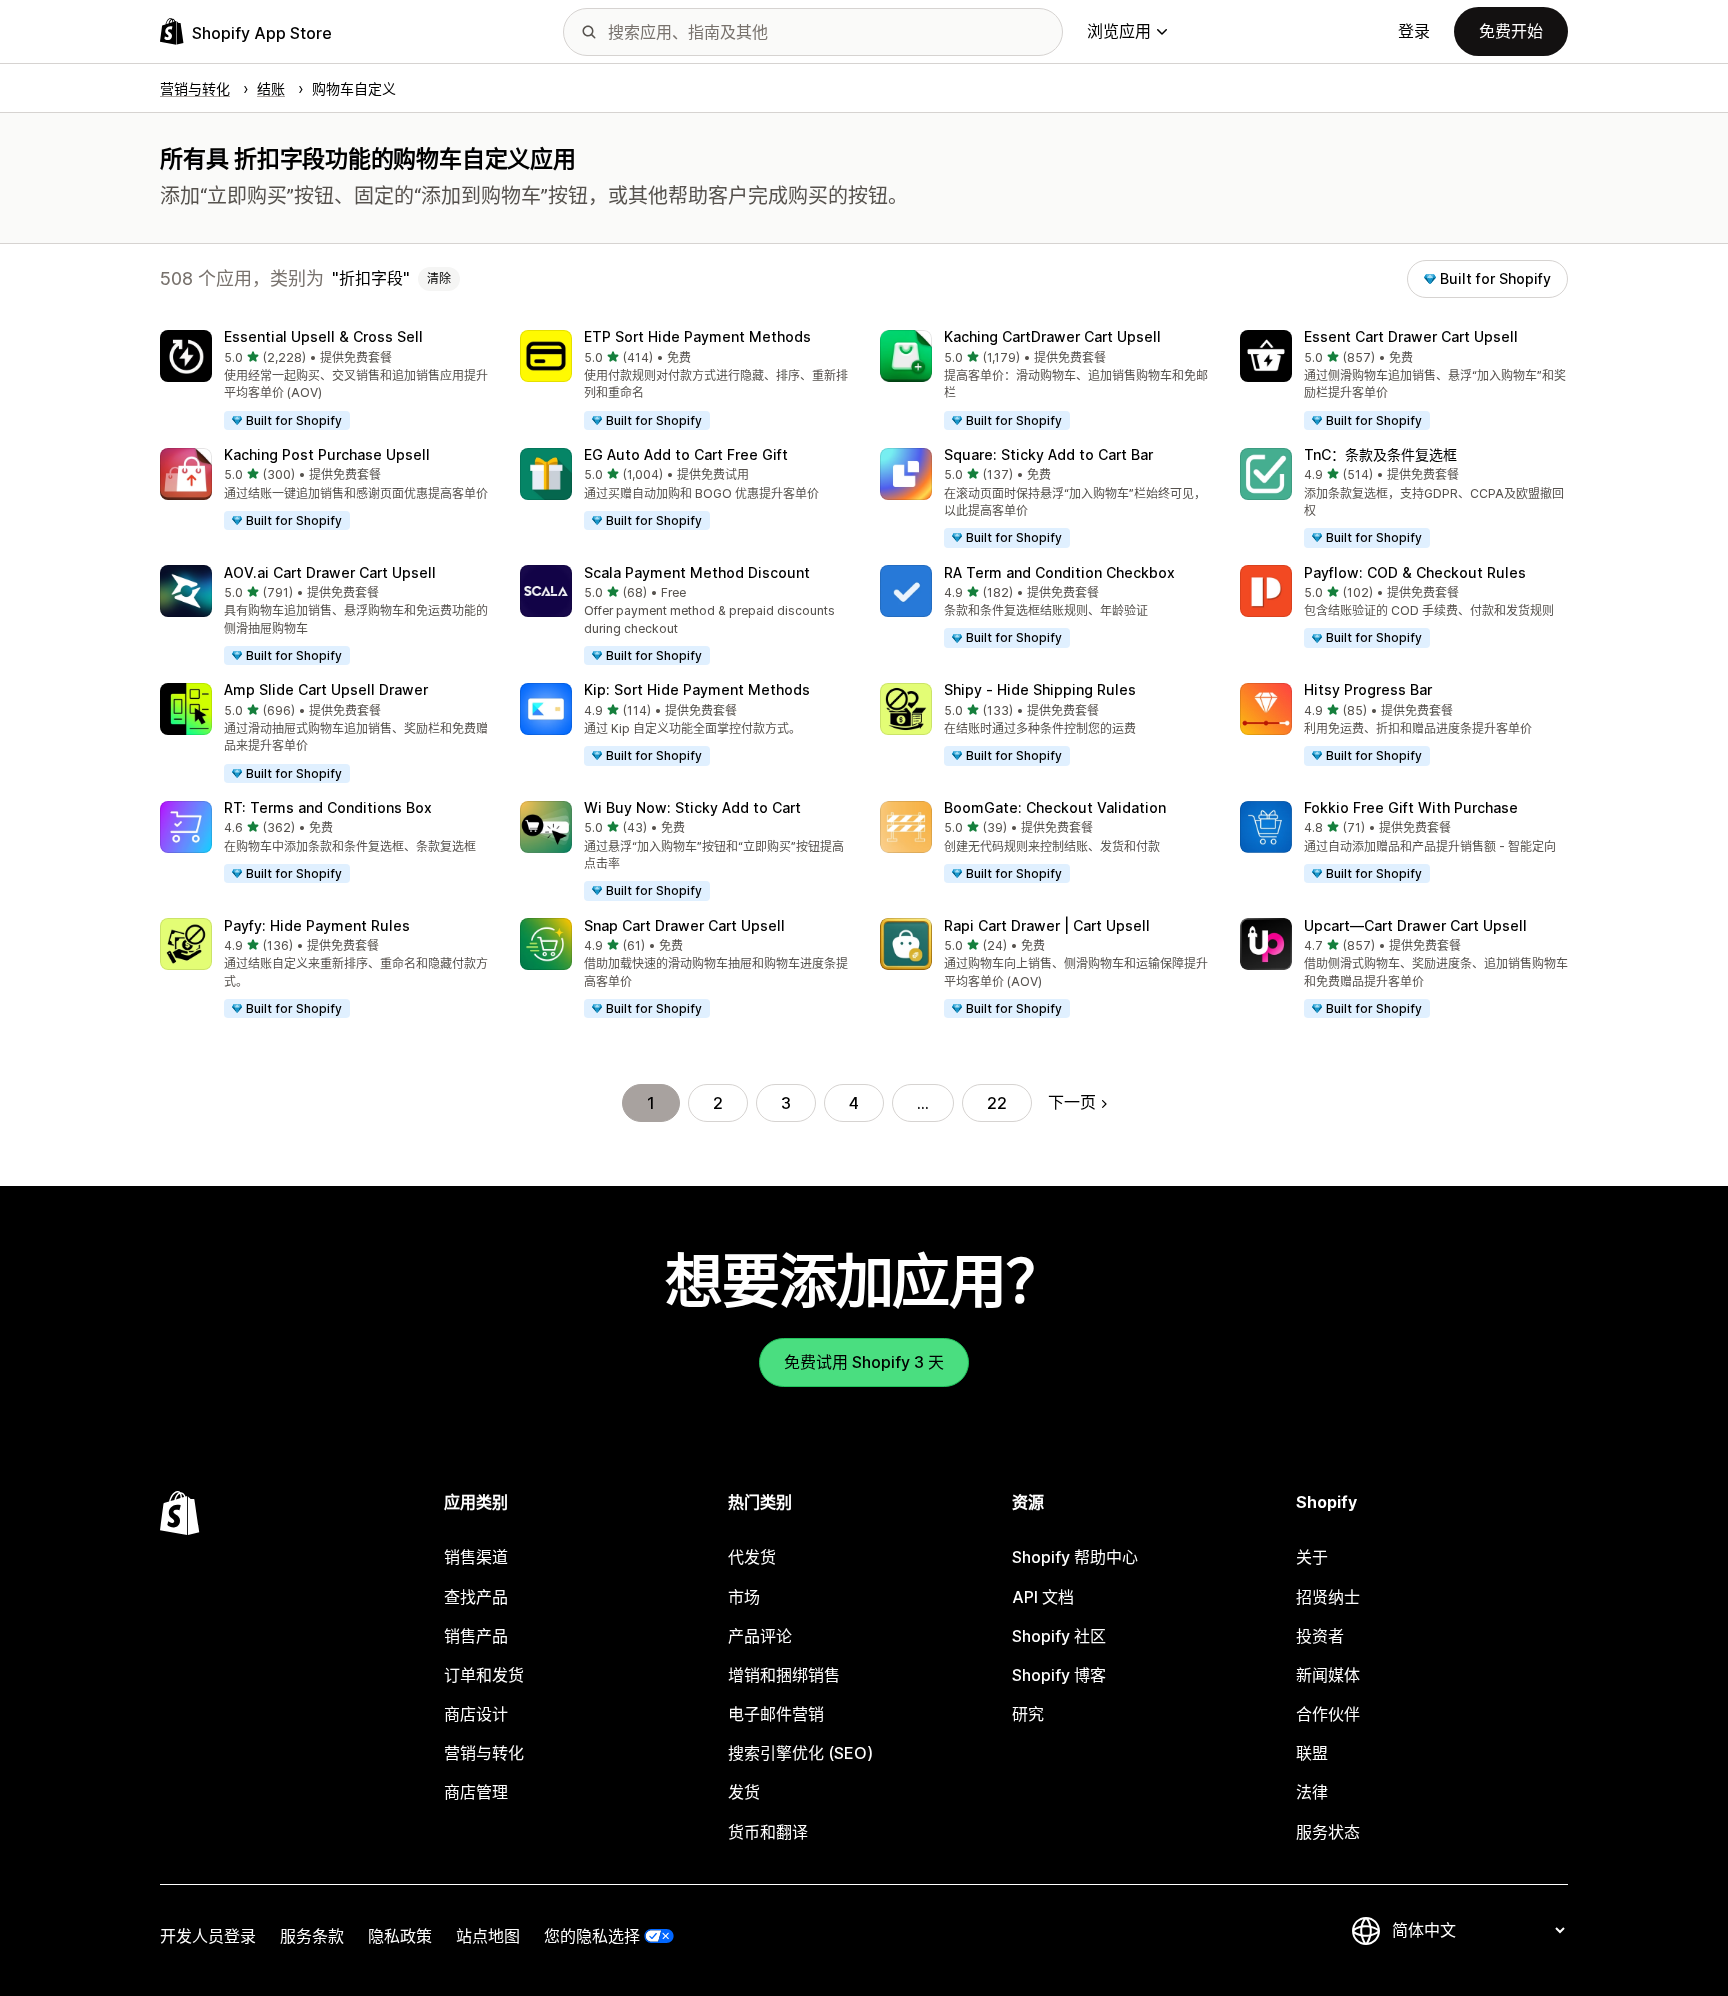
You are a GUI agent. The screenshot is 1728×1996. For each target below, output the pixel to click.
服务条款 (312, 1936)
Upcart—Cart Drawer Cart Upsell (1415, 925)
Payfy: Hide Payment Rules (317, 925)
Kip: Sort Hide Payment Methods (697, 689)
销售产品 (476, 1636)
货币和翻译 (768, 1832)
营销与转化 (484, 1753)
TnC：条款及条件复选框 (1380, 454)
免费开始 (1511, 31)
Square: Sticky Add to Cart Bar (1048, 454)
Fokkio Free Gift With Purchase (1411, 807)
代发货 (752, 1557)
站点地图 (488, 1936)
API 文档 (1043, 1597)
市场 (744, 1597)
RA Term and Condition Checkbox (1059, 572)
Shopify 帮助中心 (1075, 1557)
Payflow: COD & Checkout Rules (1415, 572)
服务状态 (1328, 1832)
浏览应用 (1119, 31)
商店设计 (476, 1714)
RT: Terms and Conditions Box (328, 807)
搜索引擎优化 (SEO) (800, 1753)
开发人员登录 (208, 1936)
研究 (1028, 1714)
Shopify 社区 (1059, 1636)
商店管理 (476, 1792)
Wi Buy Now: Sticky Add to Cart (692, 807)
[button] (324, 381)
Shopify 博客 (1059, 1675)
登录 (1414, 31)
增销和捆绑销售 (784, 1675)
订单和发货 (484, 1675)
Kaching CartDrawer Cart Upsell (1052, 336)
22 (997, 1103)
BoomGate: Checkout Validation (1055, 807)
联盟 (1312, 1753)
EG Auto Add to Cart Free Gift (686, 454)
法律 (1312, 1792)
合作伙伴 (1328, 1714)
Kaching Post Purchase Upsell (327, 454)
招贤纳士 (1328, 1597)
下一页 (1072, 1102)
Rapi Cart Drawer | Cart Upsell (1047, 925)
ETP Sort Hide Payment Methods (697, 336)
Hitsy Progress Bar (1368, 689)
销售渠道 (476, 1557)
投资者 (1320, 1636)
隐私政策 (400, 1936)
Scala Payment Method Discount (697, 572)
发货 (744, 1792)
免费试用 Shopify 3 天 (864, 1362)
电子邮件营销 (776, 1714)
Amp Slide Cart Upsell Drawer (326, 689)
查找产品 (476, 1597)
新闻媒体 (1328, 1675)
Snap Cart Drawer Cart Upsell (684, 925)
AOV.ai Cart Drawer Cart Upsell (330, 572)
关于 (1312, 1557)
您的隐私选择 (592, 1936)
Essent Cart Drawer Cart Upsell (1411, 336)
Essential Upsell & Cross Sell (323, 336)
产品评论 (760, 1636)
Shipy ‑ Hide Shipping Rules (1040, 689)
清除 (439, 278)
